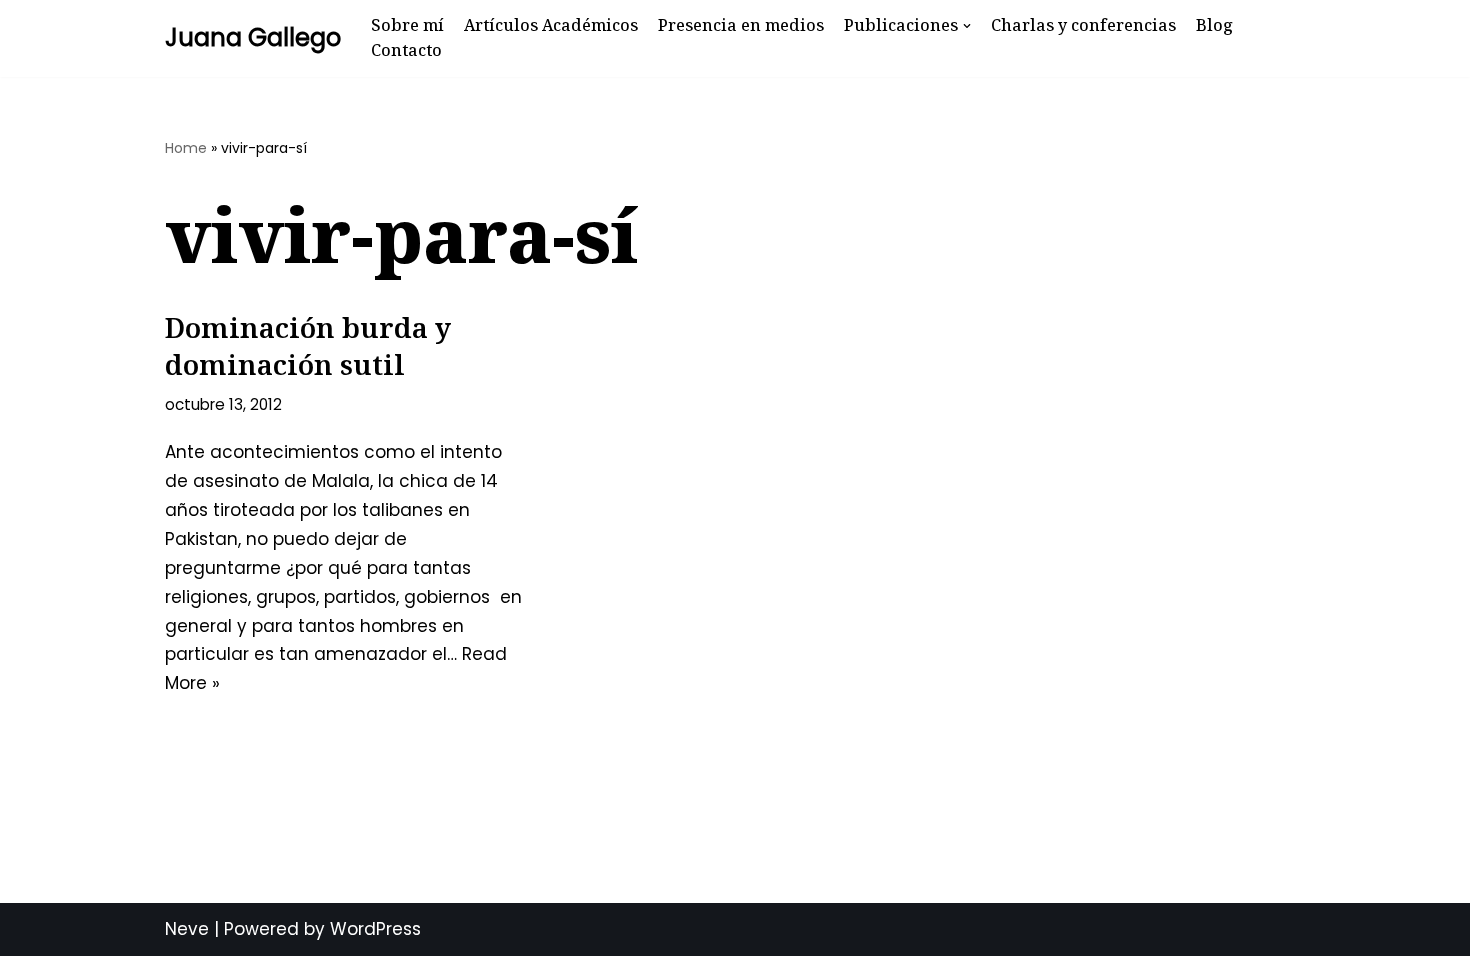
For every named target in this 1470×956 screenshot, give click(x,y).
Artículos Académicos (551, 25)
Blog (1214, 25)
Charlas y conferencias (1083, 25)
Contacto (406, 50)
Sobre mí (407, 25)
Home (186, 148)
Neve (187, 929)
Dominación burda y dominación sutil (308, 345)
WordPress (375, 929)
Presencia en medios (741, 25)
